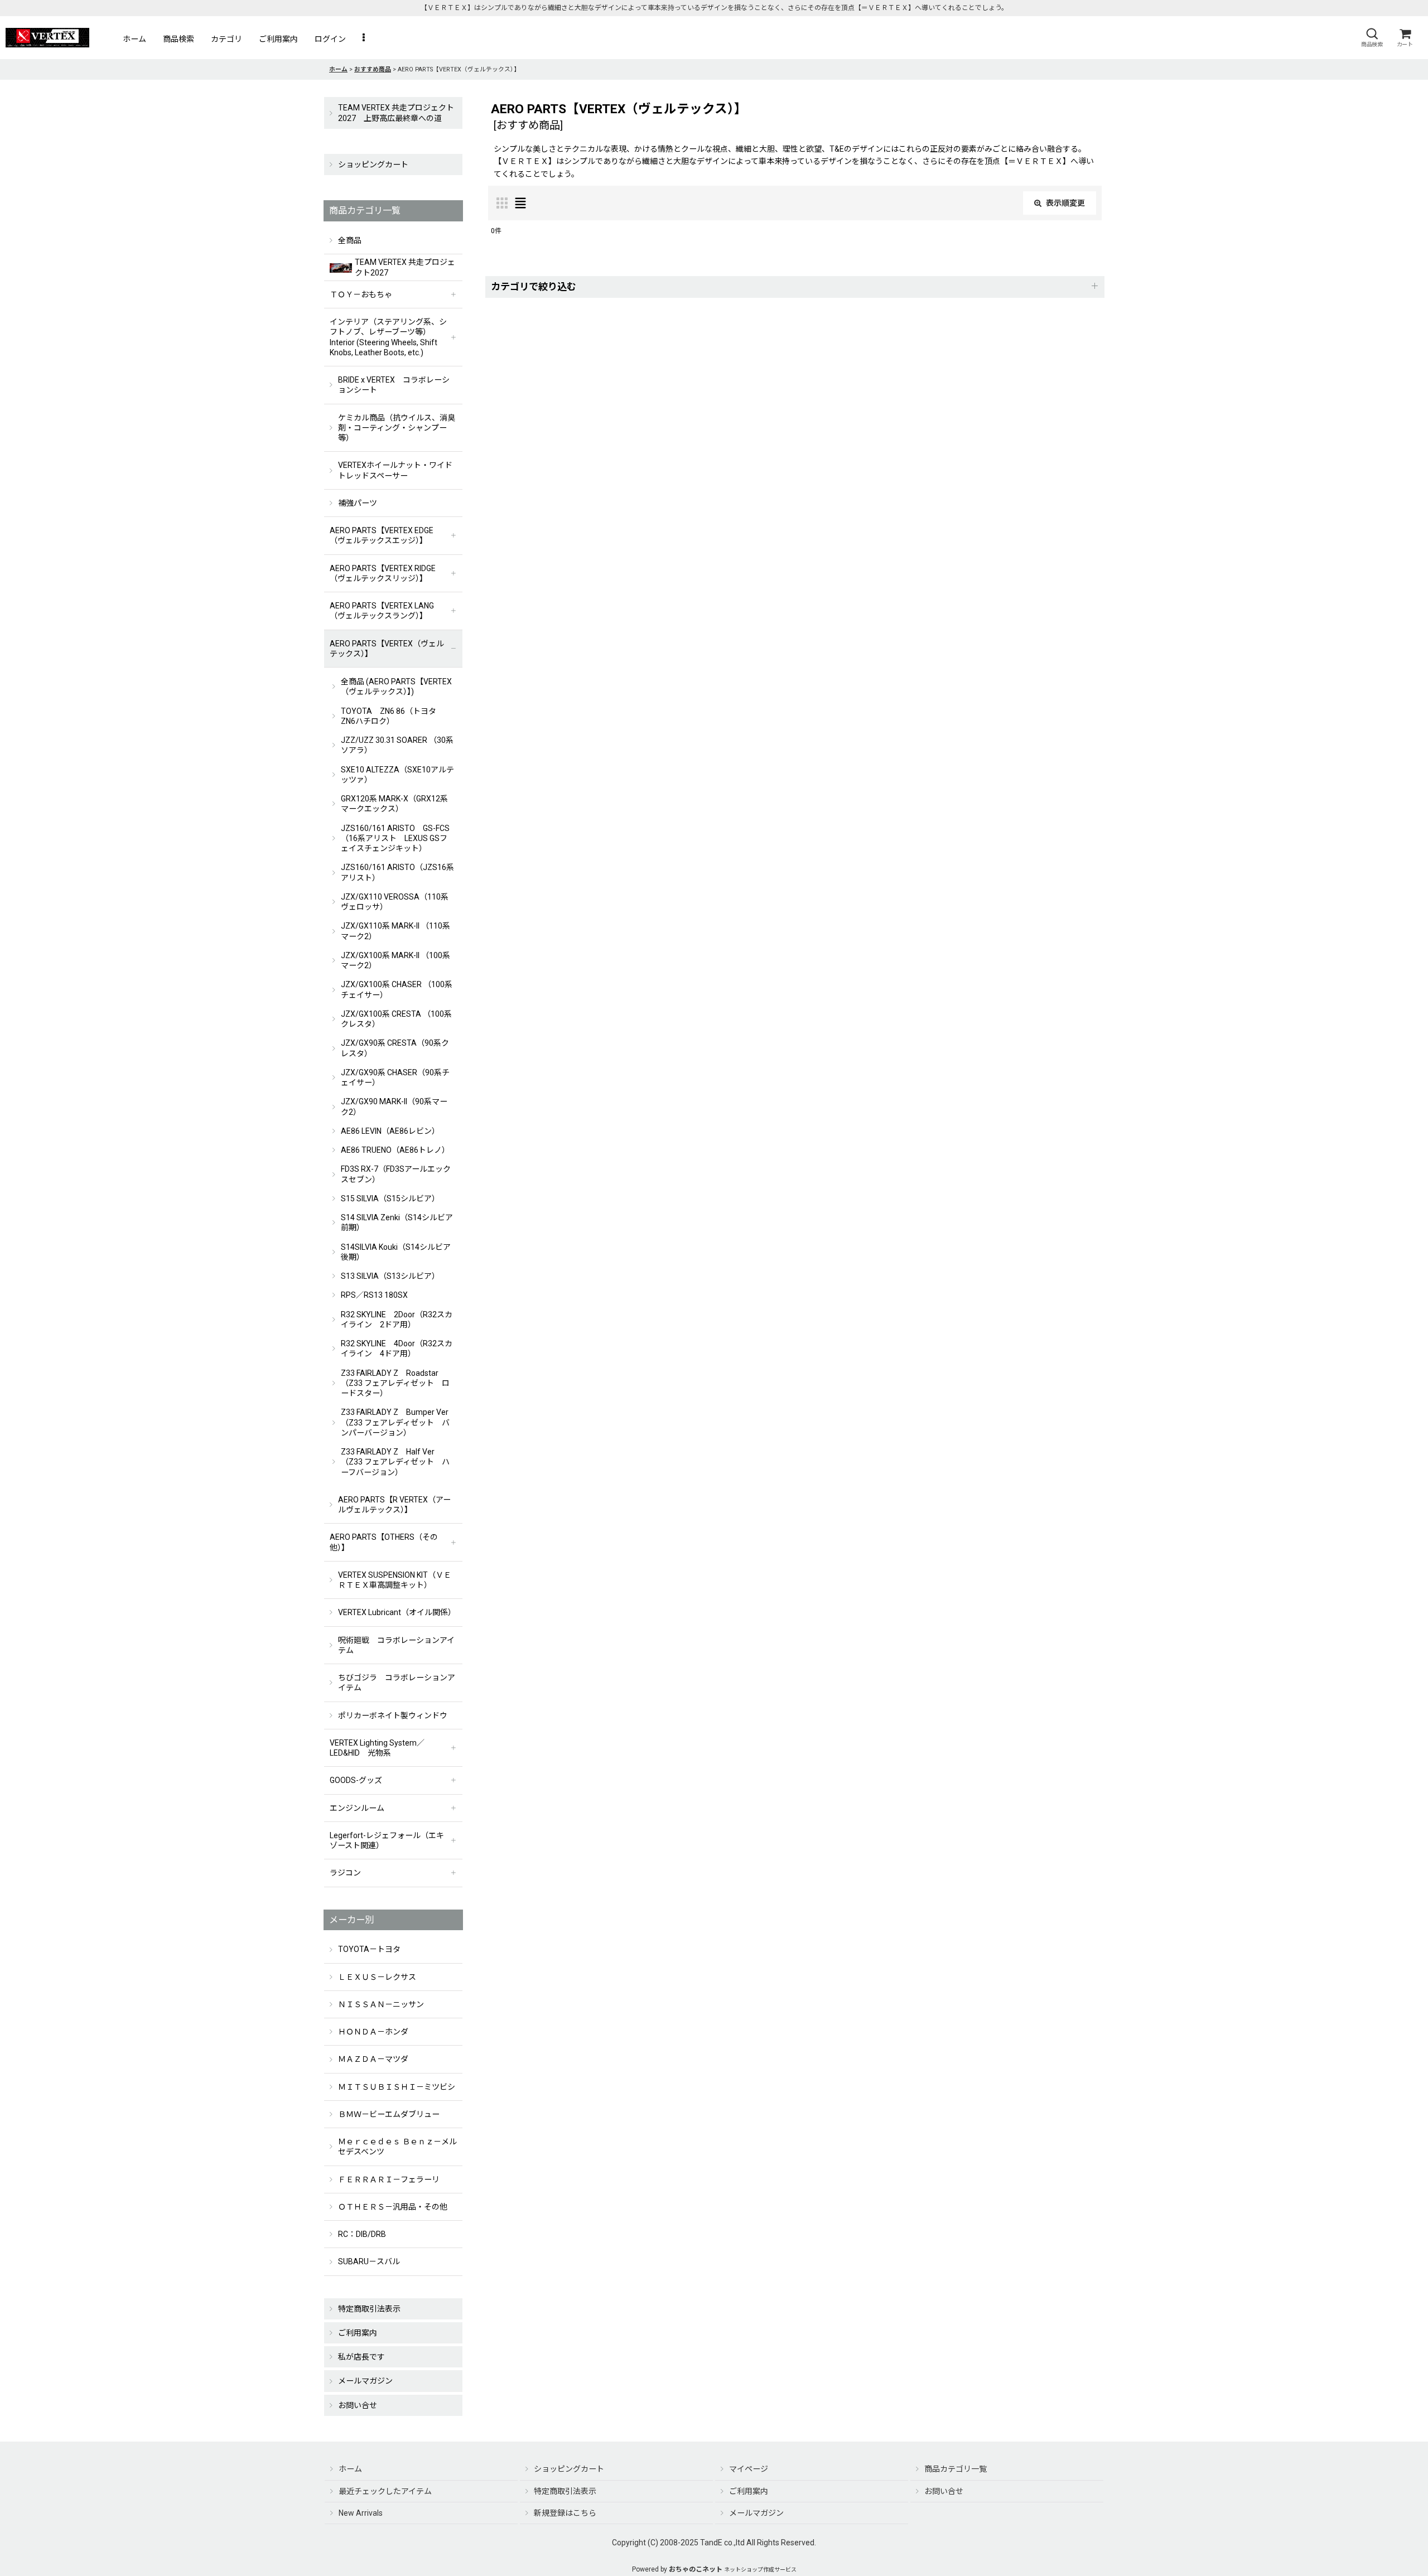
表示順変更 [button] (1065, 203)
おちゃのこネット (696, 2569)
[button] (1372, 38)
